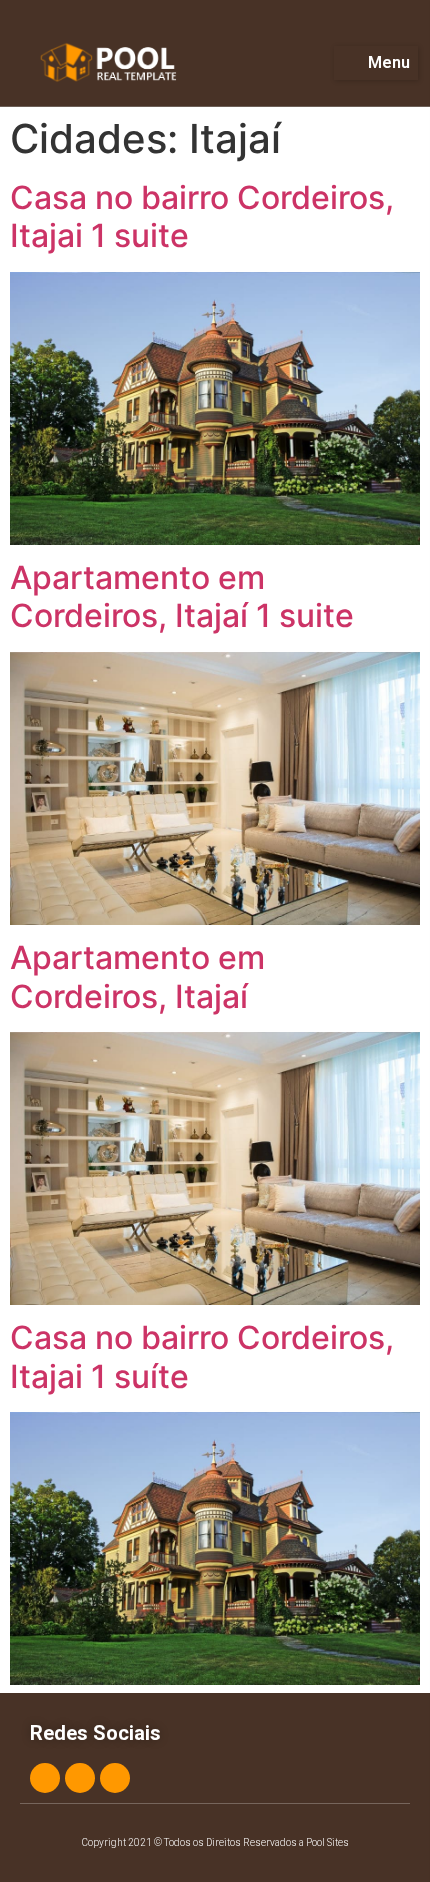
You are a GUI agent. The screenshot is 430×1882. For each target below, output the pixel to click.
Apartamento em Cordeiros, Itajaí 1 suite (182, 596)
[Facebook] (45, 1778)
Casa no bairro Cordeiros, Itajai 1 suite (202, 216)
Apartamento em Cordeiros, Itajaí (137, 976)
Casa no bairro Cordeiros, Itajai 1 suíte (202, 1356)
